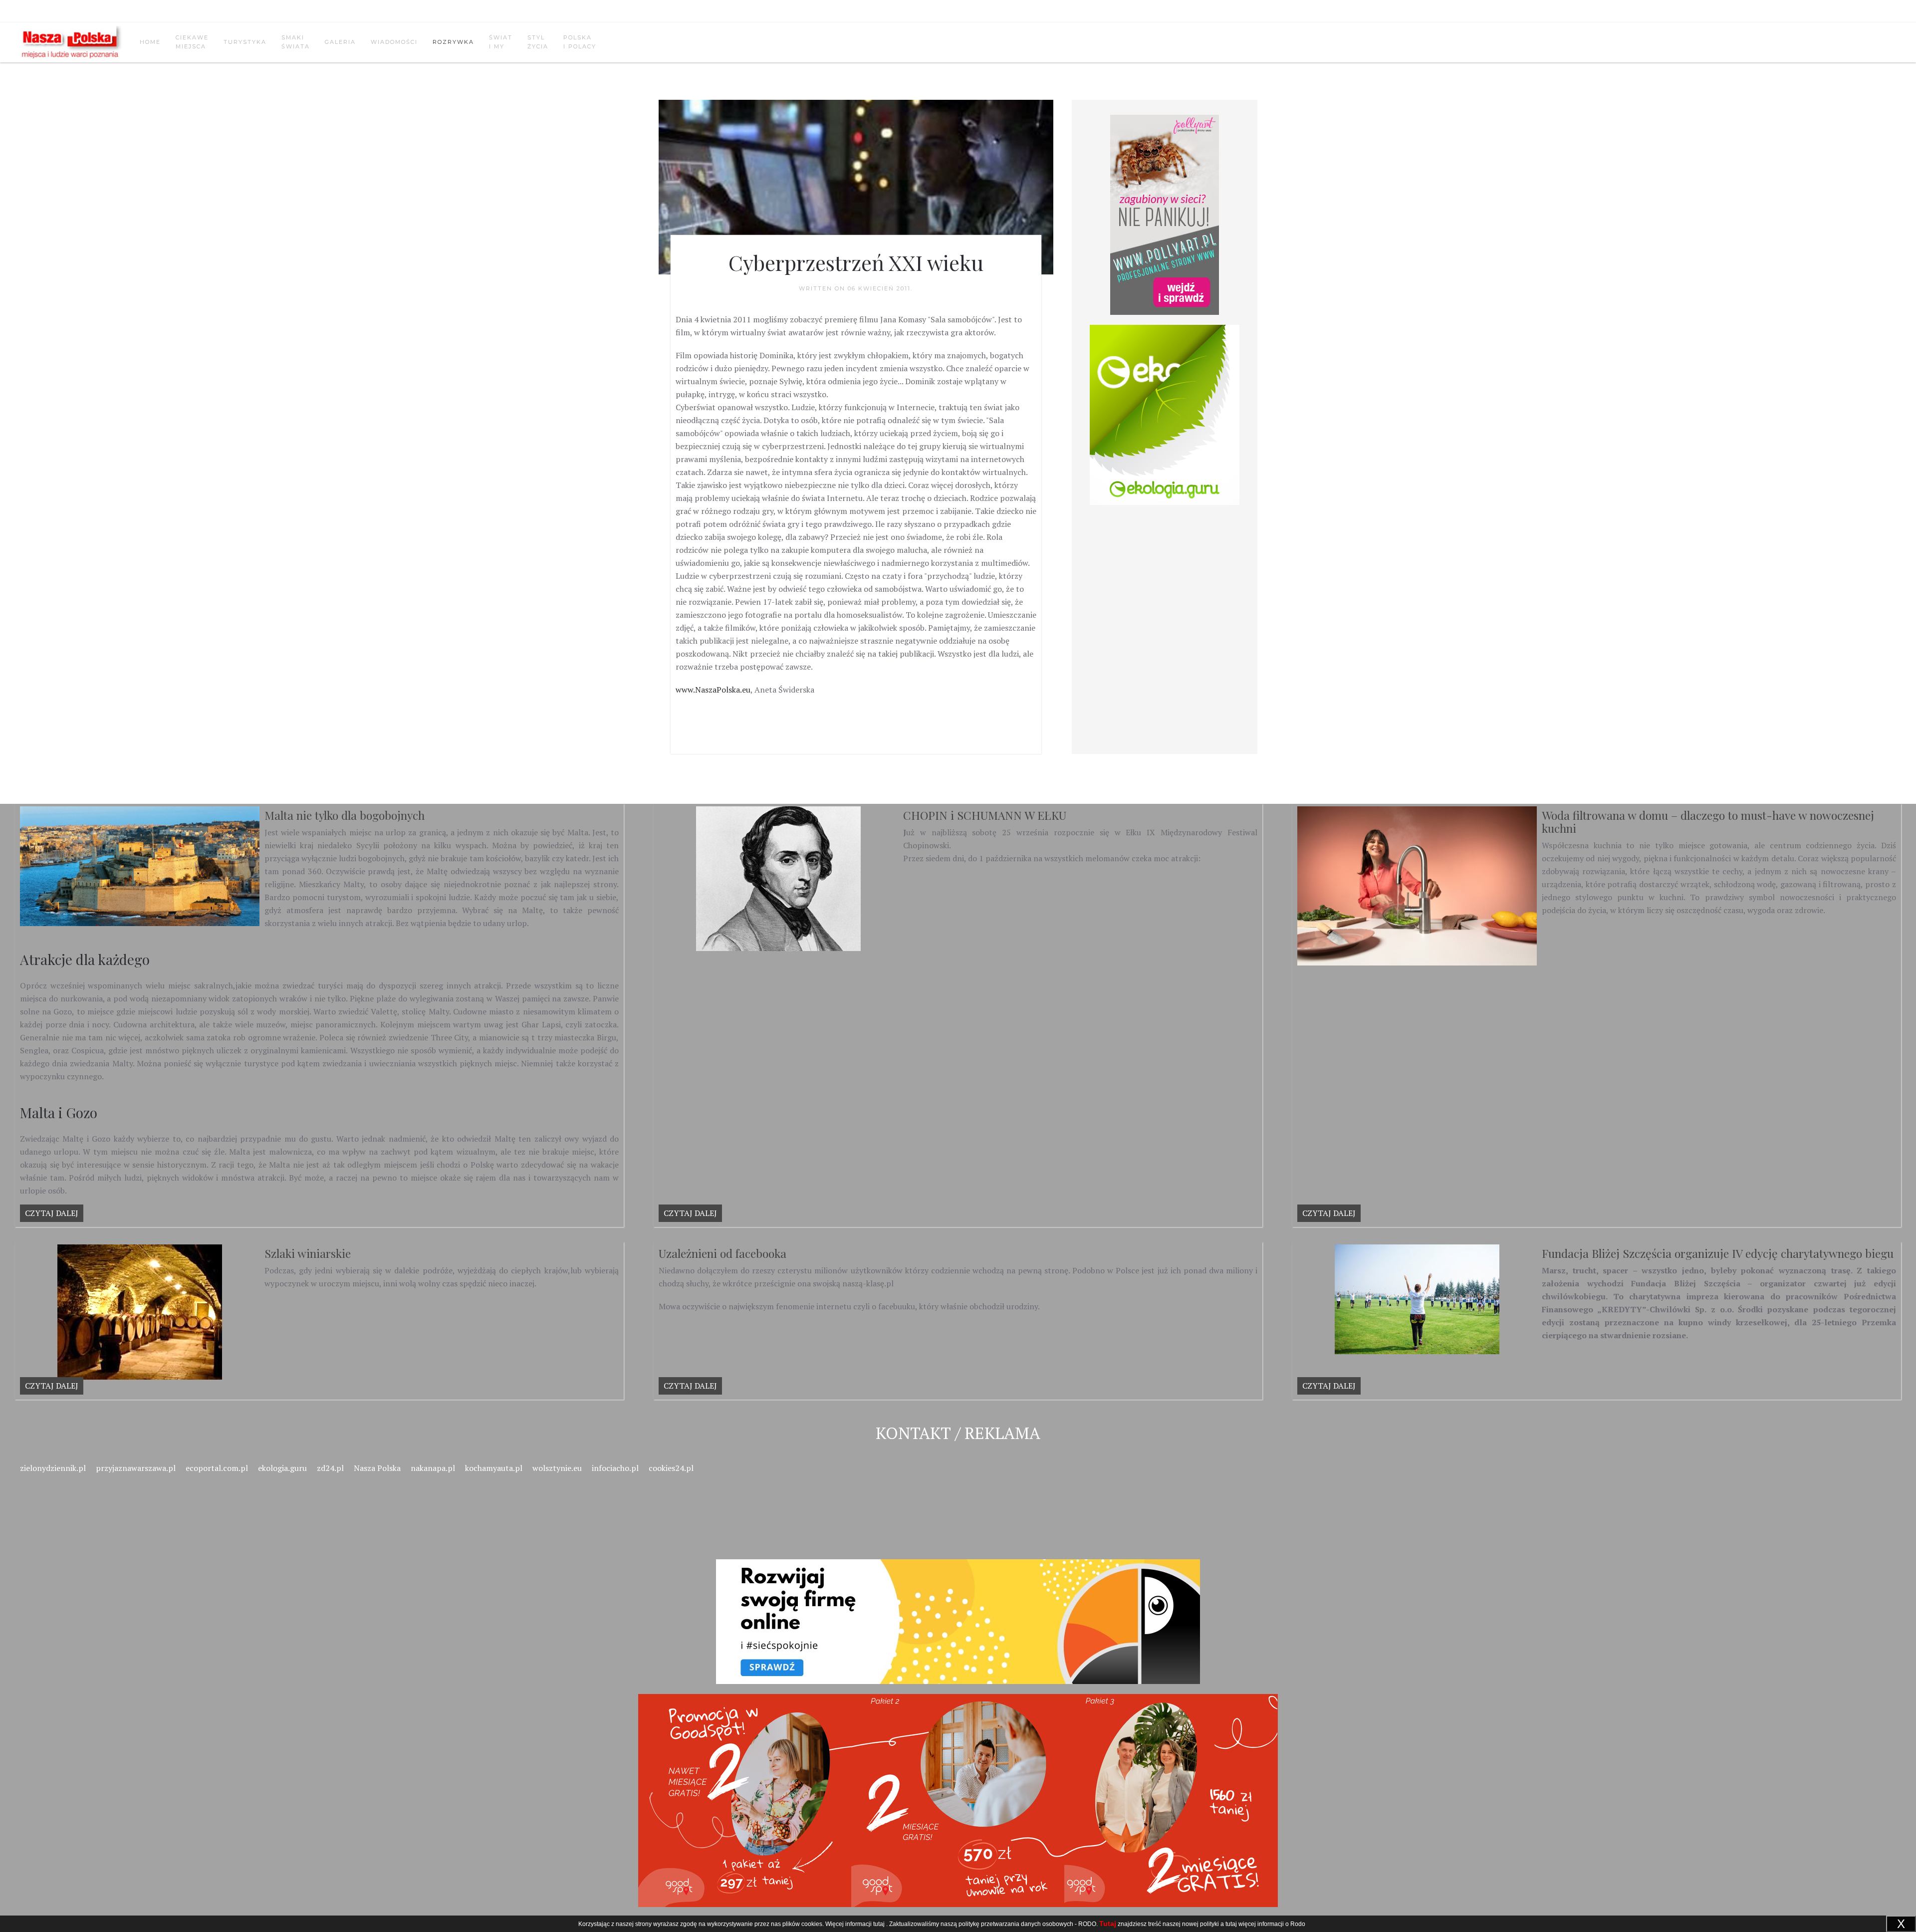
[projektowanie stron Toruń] (1165, 215)
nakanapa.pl (433, 1468)
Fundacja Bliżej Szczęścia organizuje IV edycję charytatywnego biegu (1718, 1253)
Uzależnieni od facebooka (722, 1253)
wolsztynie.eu (557, 1468)
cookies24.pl (671, 1468)
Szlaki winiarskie (308, 1253)
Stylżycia (538, 42)
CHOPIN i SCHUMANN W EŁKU (985, 815)
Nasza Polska (377, 1468)
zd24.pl (330, 1468)
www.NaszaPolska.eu (713, 690)
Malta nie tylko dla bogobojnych (345, 815)
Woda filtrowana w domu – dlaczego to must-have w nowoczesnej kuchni (1708, 822)
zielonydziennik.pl (53, 1468)
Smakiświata (296, 42)
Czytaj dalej (52, 1213)
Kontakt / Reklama (958, 1433)
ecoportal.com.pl (217, 1468)
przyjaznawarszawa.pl (136, 1468)
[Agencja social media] (958, 1610)
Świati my (501, 42)
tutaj (879, 1924)
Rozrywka (453, 42)
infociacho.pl (615, 1468)
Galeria (340, 42)
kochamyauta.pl (494, 1468)
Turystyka (245, 42)
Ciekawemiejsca (192, 42)
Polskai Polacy (580, 42)
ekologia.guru (282, 1468)
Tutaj (1108, 1924)
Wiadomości (394, 42)
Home (150, 42)
